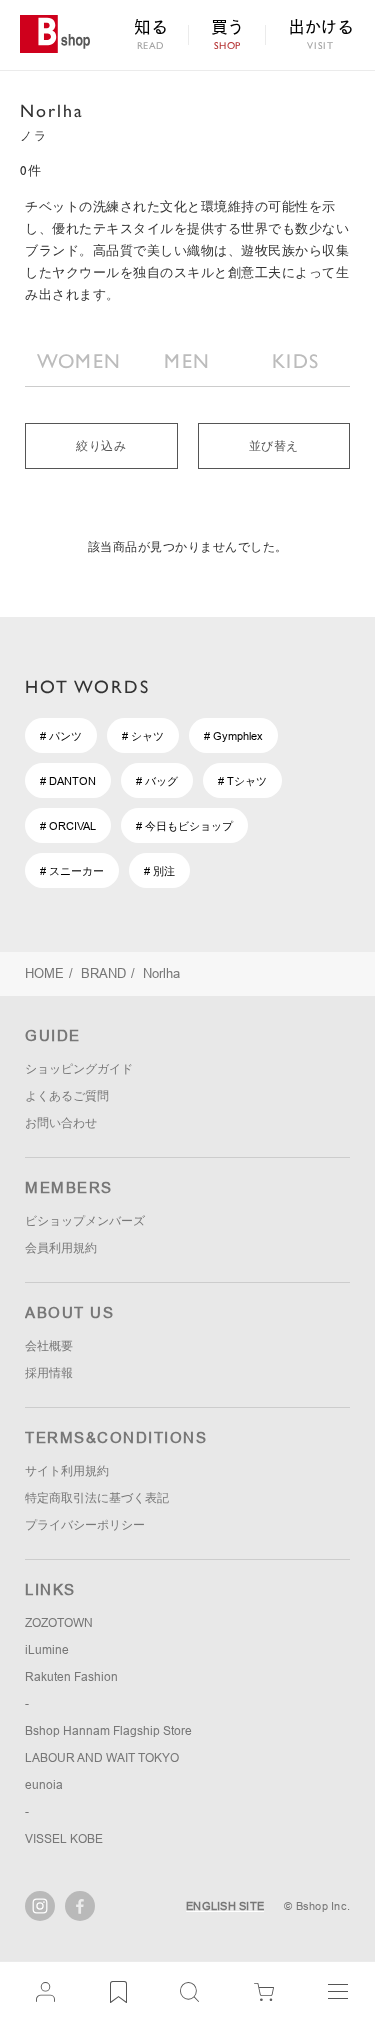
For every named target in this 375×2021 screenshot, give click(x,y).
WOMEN (79, 361)
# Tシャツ (242, 781)
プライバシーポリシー (85, 1525)
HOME (44, 973)
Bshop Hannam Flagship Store (108, 1731)
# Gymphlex (233, 736)
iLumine (47, 1650)
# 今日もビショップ (184, 826)
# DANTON (68, 781)
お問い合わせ (61, 1123)
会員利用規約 (61, 1248)
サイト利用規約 (67, 1471)
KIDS (295, 361)
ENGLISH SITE (225, 1906)
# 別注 (159, 871)
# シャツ (143, 736)
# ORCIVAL (68, 826)
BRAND (103, 973)
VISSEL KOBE (64, 1839)
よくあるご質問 (67, 1096)
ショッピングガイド (79, 1069)
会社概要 (49, 1346)
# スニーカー (72, 871)
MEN (187, 361)
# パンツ (61, 736)
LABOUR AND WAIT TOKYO (102, 1758)
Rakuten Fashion (71, 1677)
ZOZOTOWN (59, 1623)
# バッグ (157, 781)
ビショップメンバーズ (85, 1221)
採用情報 (49, 1373)
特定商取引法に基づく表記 (97, 1498)
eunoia (44, 1785)
